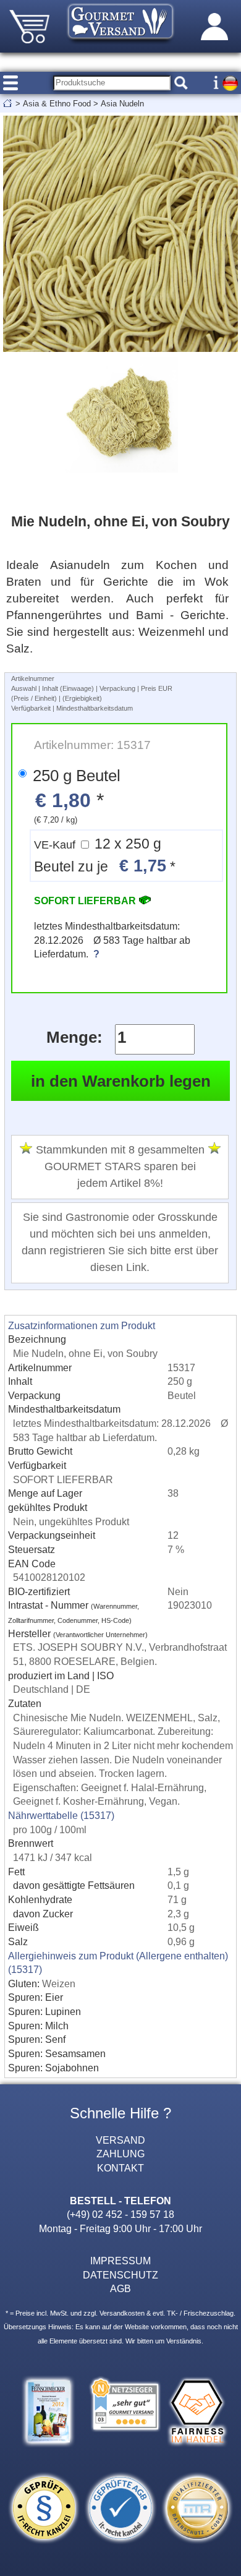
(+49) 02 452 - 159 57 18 (120, 2214)
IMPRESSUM (120, 2261)
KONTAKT (120, 2168)
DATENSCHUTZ (120, 2275)
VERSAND (120, 2140)
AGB (120, 2288)
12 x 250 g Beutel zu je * (105, 856)
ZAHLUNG (120, 2154)
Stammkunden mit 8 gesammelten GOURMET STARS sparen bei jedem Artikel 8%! (120, 1167)
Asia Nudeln (122, 104)
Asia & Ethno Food (57, 104)
